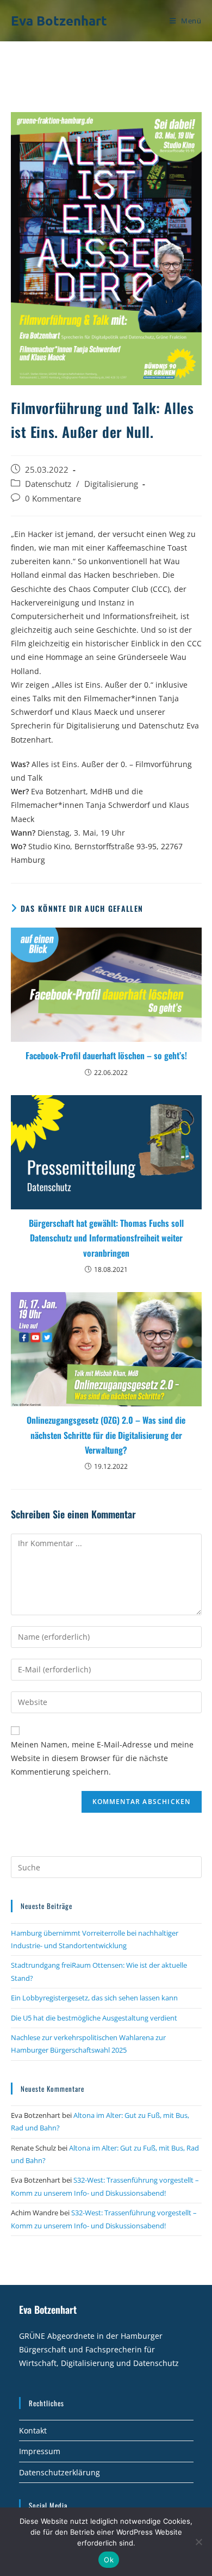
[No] (198, 2542)
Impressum (40, 2451)
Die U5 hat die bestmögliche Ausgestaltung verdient (94, 2018)
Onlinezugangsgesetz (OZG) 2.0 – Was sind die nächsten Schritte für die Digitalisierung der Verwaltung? (106, 1435)
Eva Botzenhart (59, 20)
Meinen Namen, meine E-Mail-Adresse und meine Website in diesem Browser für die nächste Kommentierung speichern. (102, 1758)
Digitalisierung (111, 484)
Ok (109, 2560)
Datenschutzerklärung (60, 2472)
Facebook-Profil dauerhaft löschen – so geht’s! (106, 1055)
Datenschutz (48, 484)
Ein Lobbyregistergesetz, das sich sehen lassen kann (94, 1998)
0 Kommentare (53, 499)
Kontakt (33, 2430)
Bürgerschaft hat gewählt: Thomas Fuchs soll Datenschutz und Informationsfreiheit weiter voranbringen (106, 1238)
